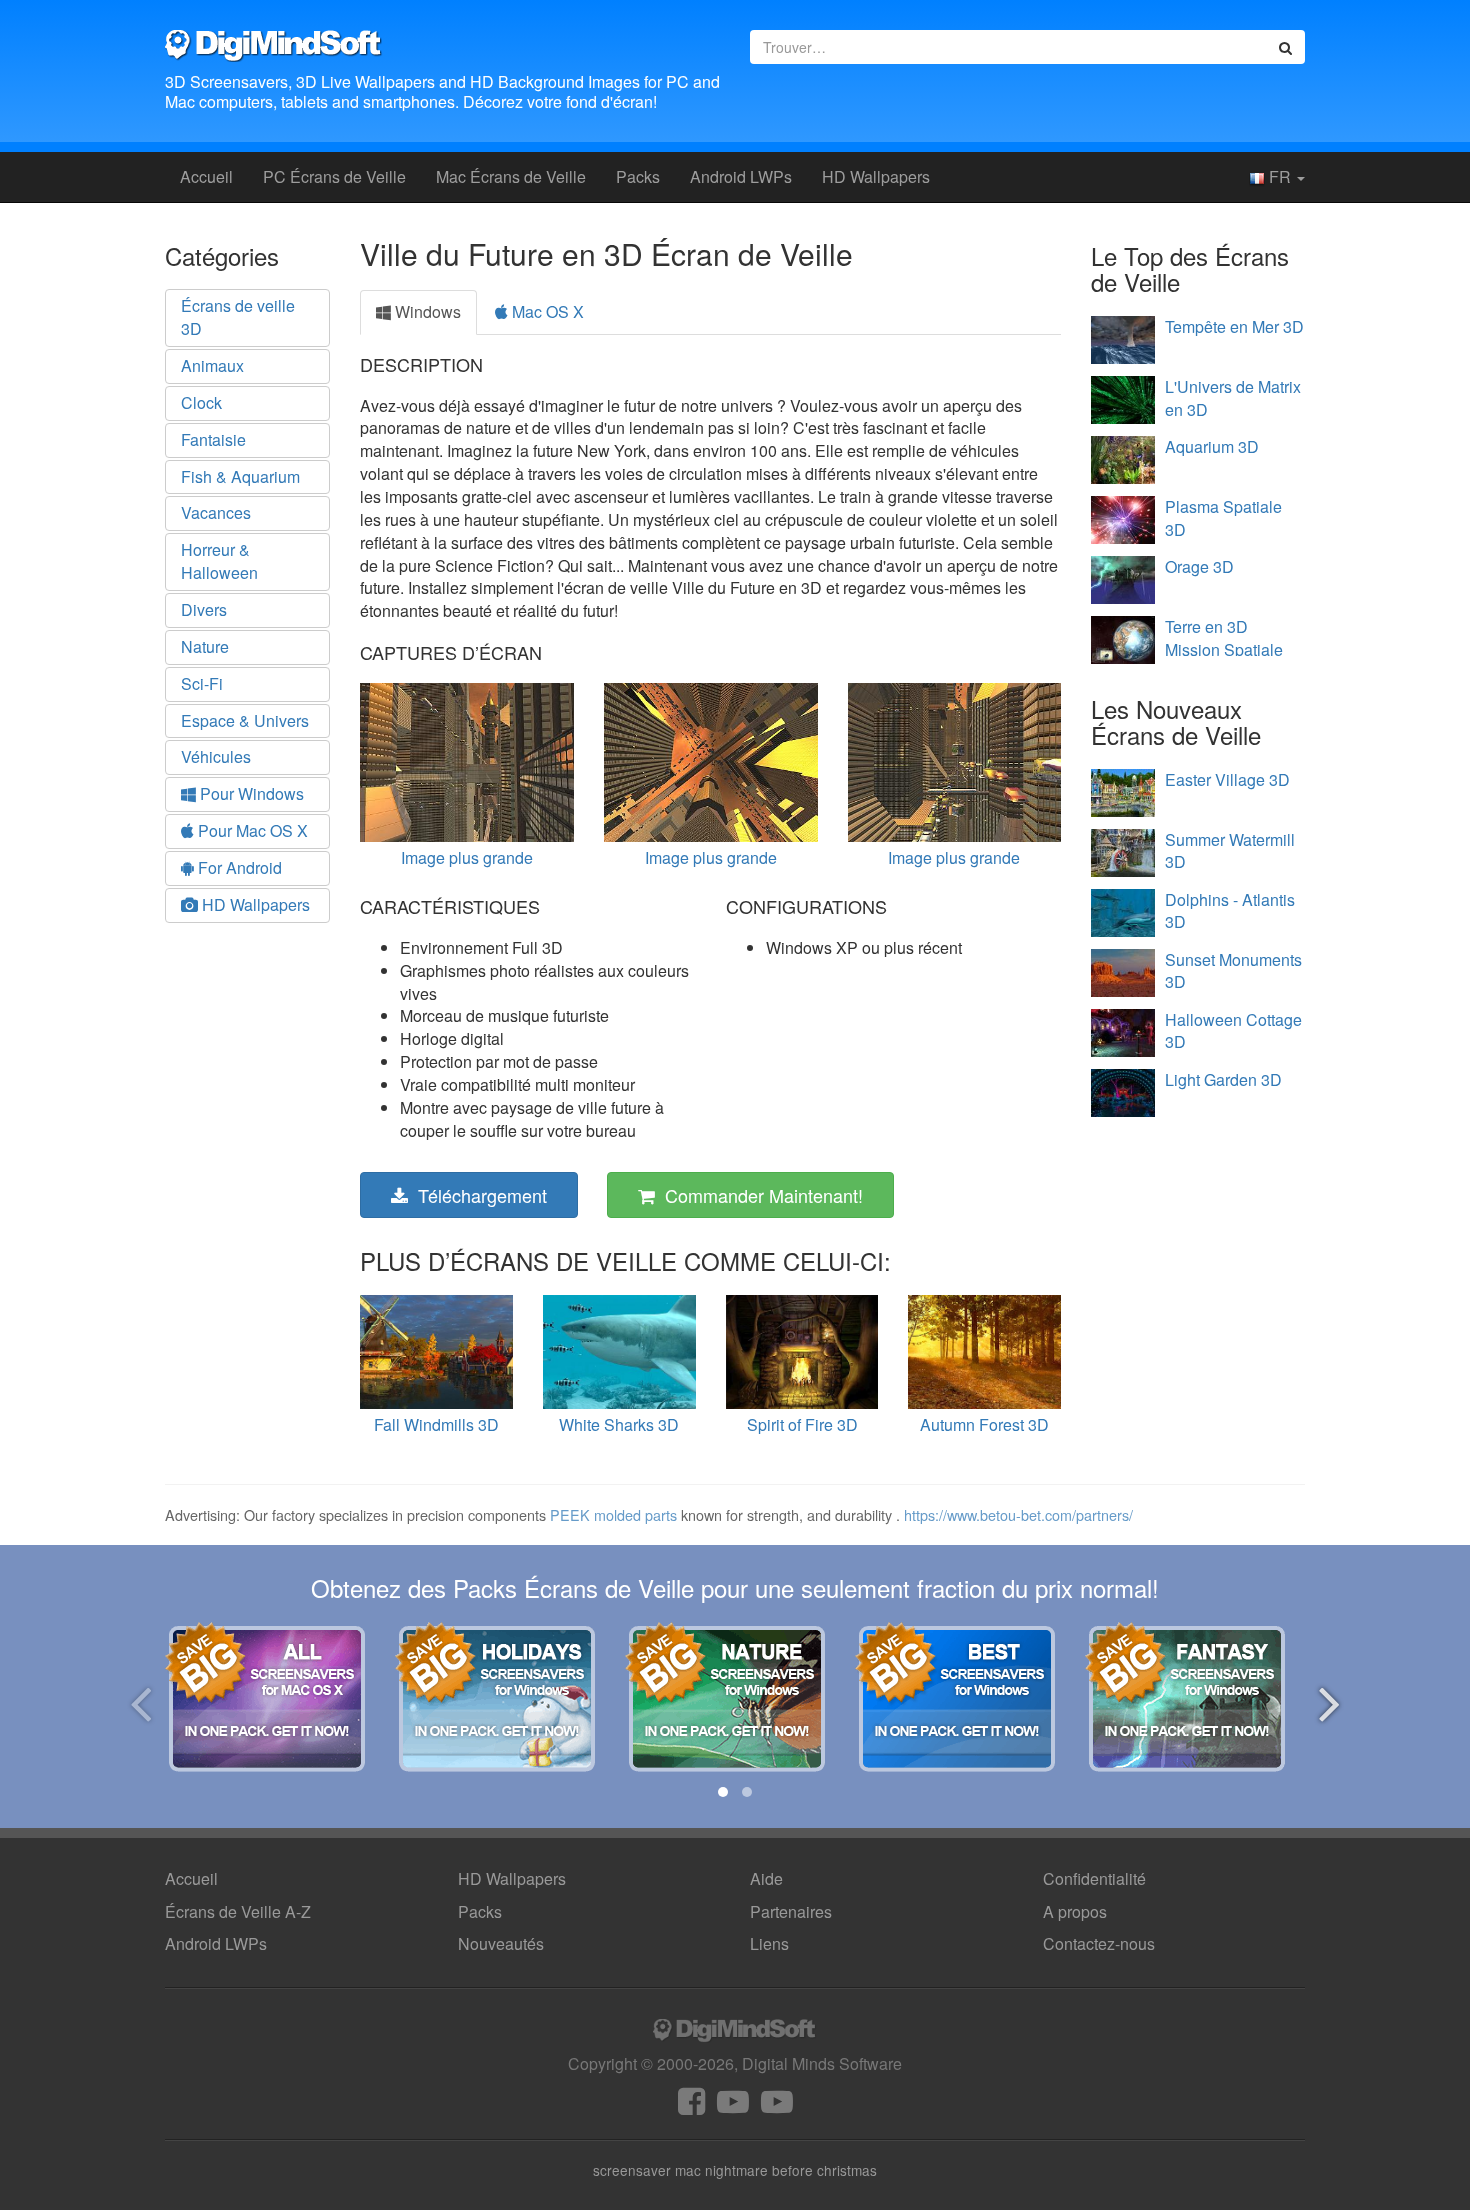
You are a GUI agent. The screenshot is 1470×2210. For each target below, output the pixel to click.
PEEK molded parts (613, 1514)
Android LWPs (741, 176)
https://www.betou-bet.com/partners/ (1018, 1514)
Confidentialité (1094, 1878)
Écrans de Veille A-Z (238, 1911)
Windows (426, 311)
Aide (766, 1878)
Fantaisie (213, 439)
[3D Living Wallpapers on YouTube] (777, 2106)
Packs (638, 176)
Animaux (212, 365)
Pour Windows (250, 793)
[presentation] (140, 1700)
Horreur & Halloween (219, 561)
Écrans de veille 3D (238, 317)
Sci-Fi (202, 683)
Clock (201, 402)
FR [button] (1280, 176)
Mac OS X (546, 311)
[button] (723, 1792)
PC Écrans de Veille (334, 176)
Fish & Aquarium (240, 476)
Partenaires (791, 1911)
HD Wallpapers (876, 176)
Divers (204, 609)
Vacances (216, 512)
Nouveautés (501, 1943)
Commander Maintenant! (759, 1195)
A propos (1075, 1911)
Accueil (206, 176)
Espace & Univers (245, 720)
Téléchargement (477, 1195)
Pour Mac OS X (251, 830)
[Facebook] (691, 2106)
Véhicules (216, 756)
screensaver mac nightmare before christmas (735, 2170)
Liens (769, 1943)
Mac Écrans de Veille (511, 176)
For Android (238, 867)
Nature (205, 646)
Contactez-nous (1099, 1943)
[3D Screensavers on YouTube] (733, 2106)
